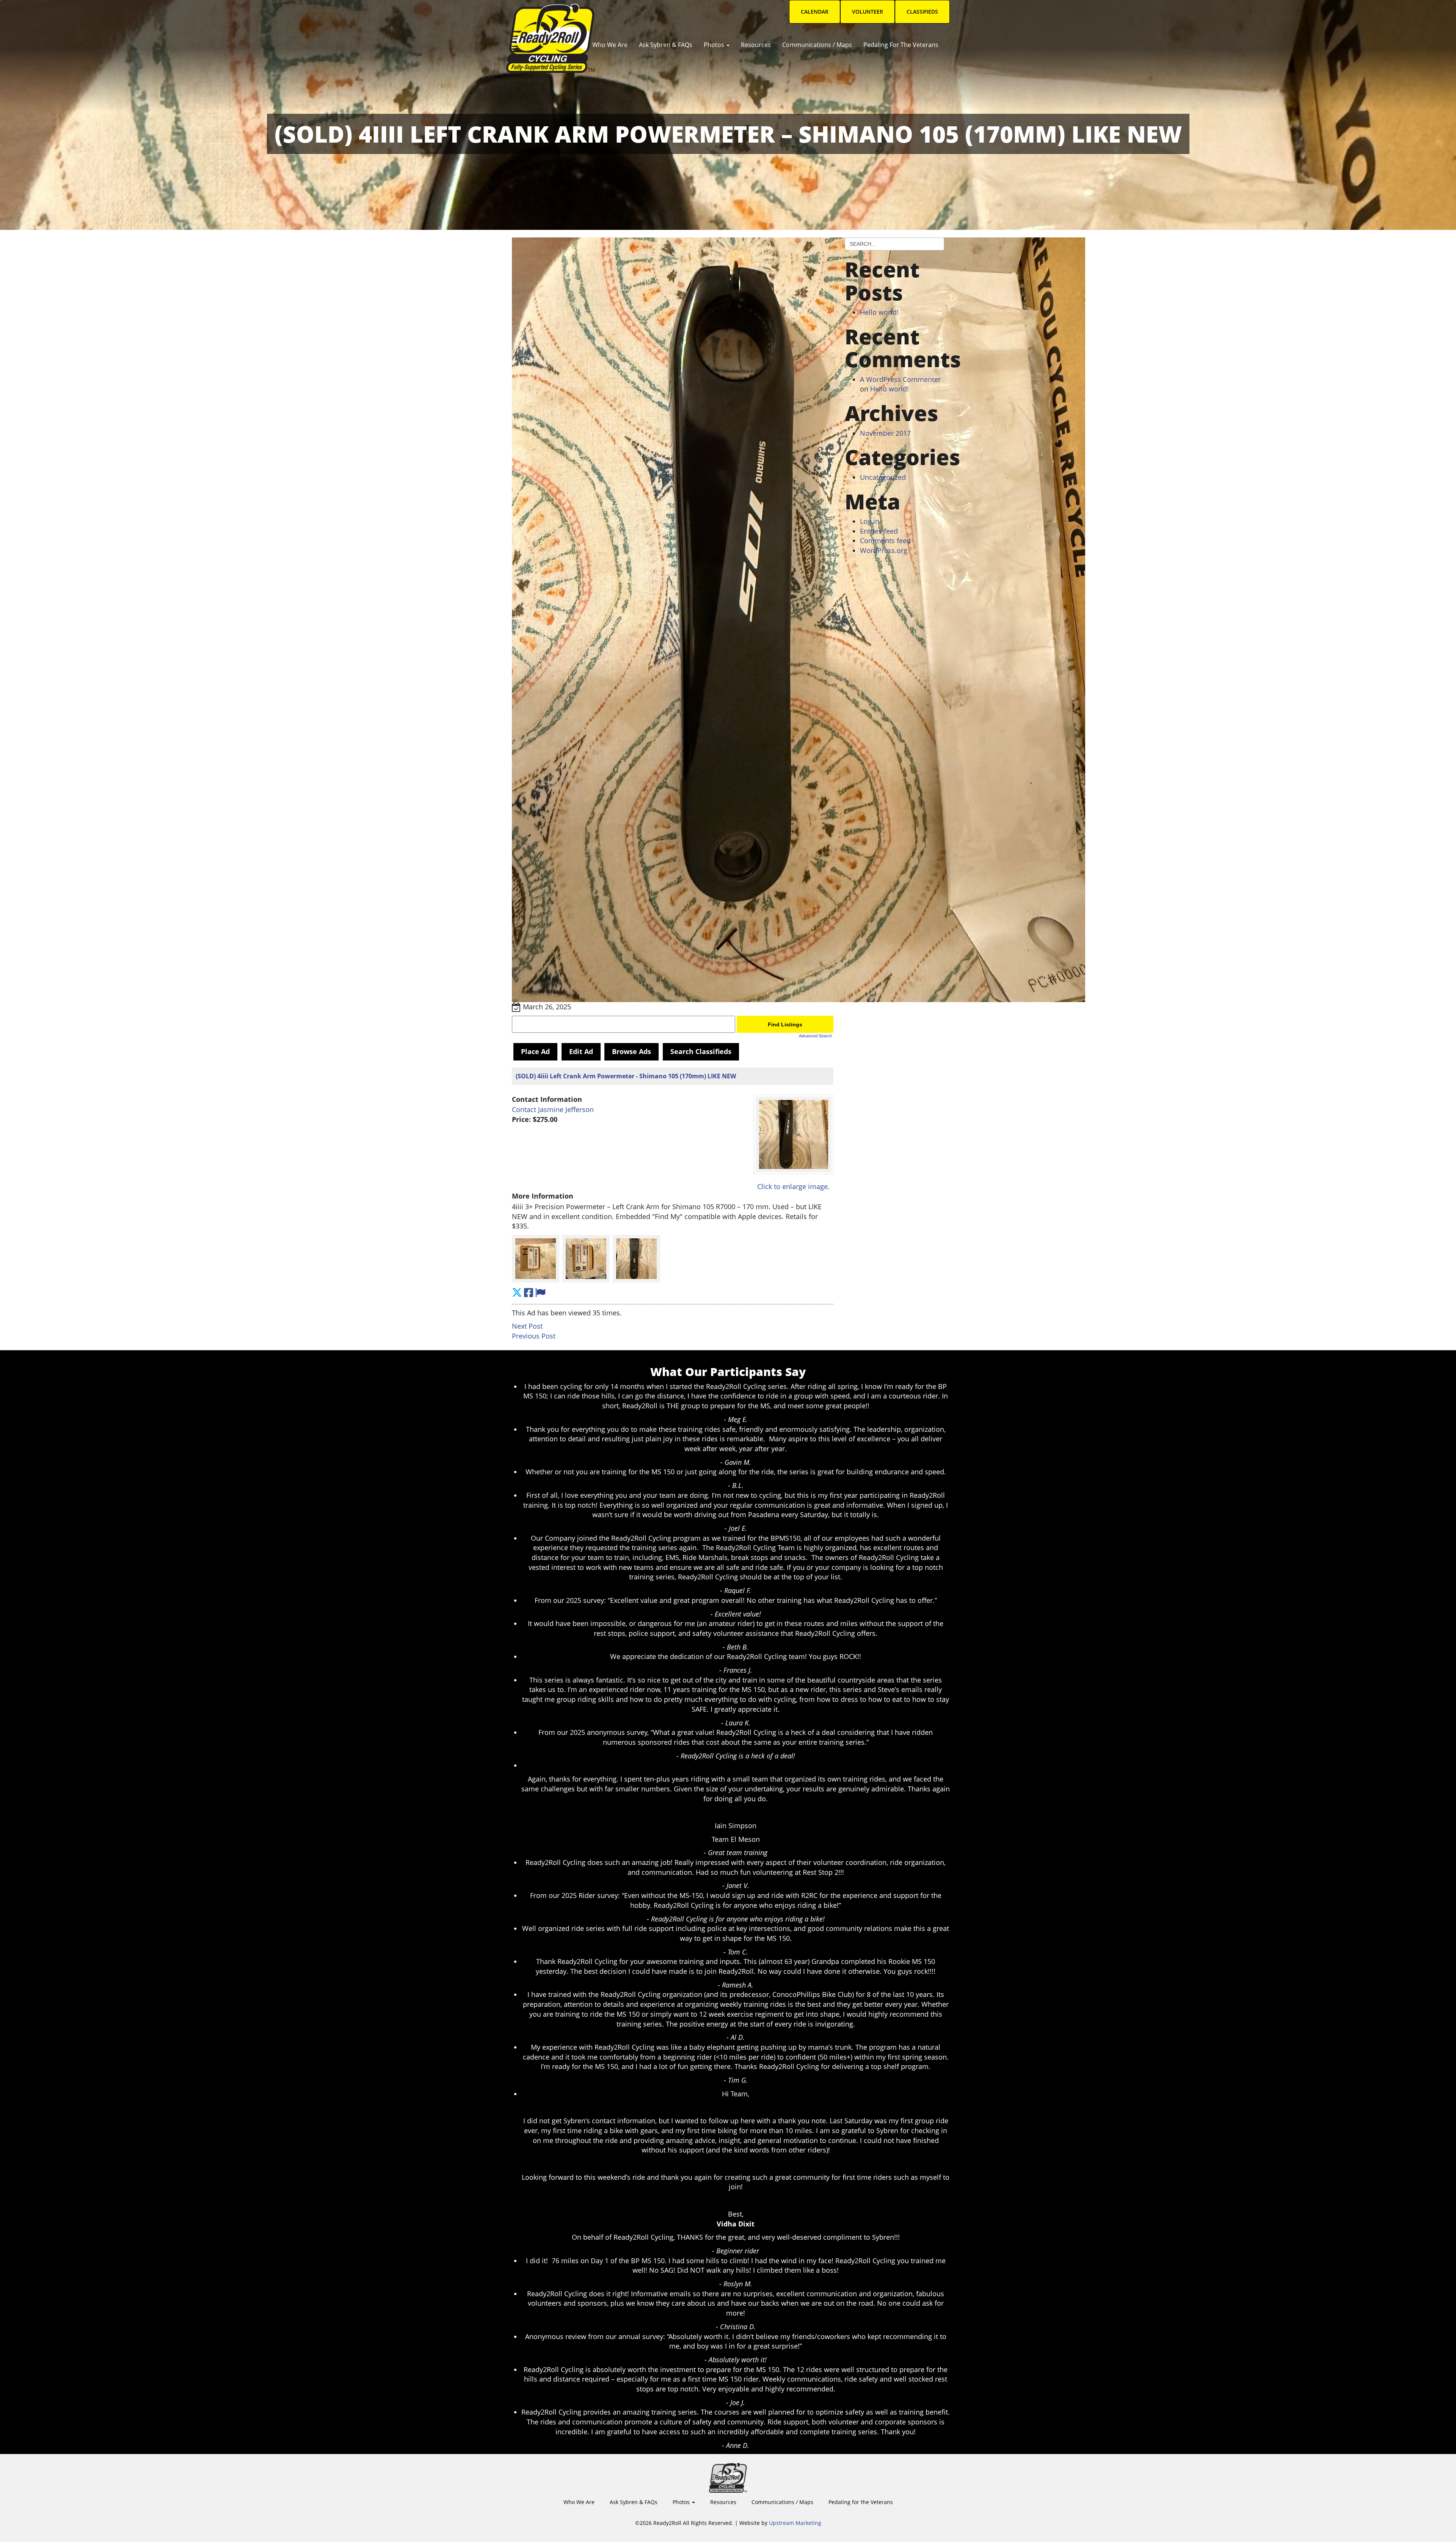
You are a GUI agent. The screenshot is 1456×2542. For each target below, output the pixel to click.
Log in (870, 521)
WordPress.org (884, 550)
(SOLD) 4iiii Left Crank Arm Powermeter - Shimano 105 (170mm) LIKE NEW (626, 1076)
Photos (715, 45)
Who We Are (610, 45)
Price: (521, 1119)
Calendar (815, 12)
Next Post (527, 1326)
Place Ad (535, 1051)
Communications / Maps (817, 45)
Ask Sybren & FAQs (666, 45)
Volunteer (868, 12)
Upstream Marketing (795, 2523)
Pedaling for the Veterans (901, 45)
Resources (756, 45)
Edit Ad (581, 1051)
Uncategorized (883, 477)
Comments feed (885, 540)
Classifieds (922, 12)
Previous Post (534, 1336)
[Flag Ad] (540, 1292)
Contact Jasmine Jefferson (553, 1109)
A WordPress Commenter (900, 379)
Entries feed (879, 531)
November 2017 (885, 433)
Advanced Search (815, 1036)
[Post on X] (517, 1292)
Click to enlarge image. (793, 1186)
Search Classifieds (701, 1051)
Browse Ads (632, 1051)
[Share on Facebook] (529, 1292)
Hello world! (879, 312)
